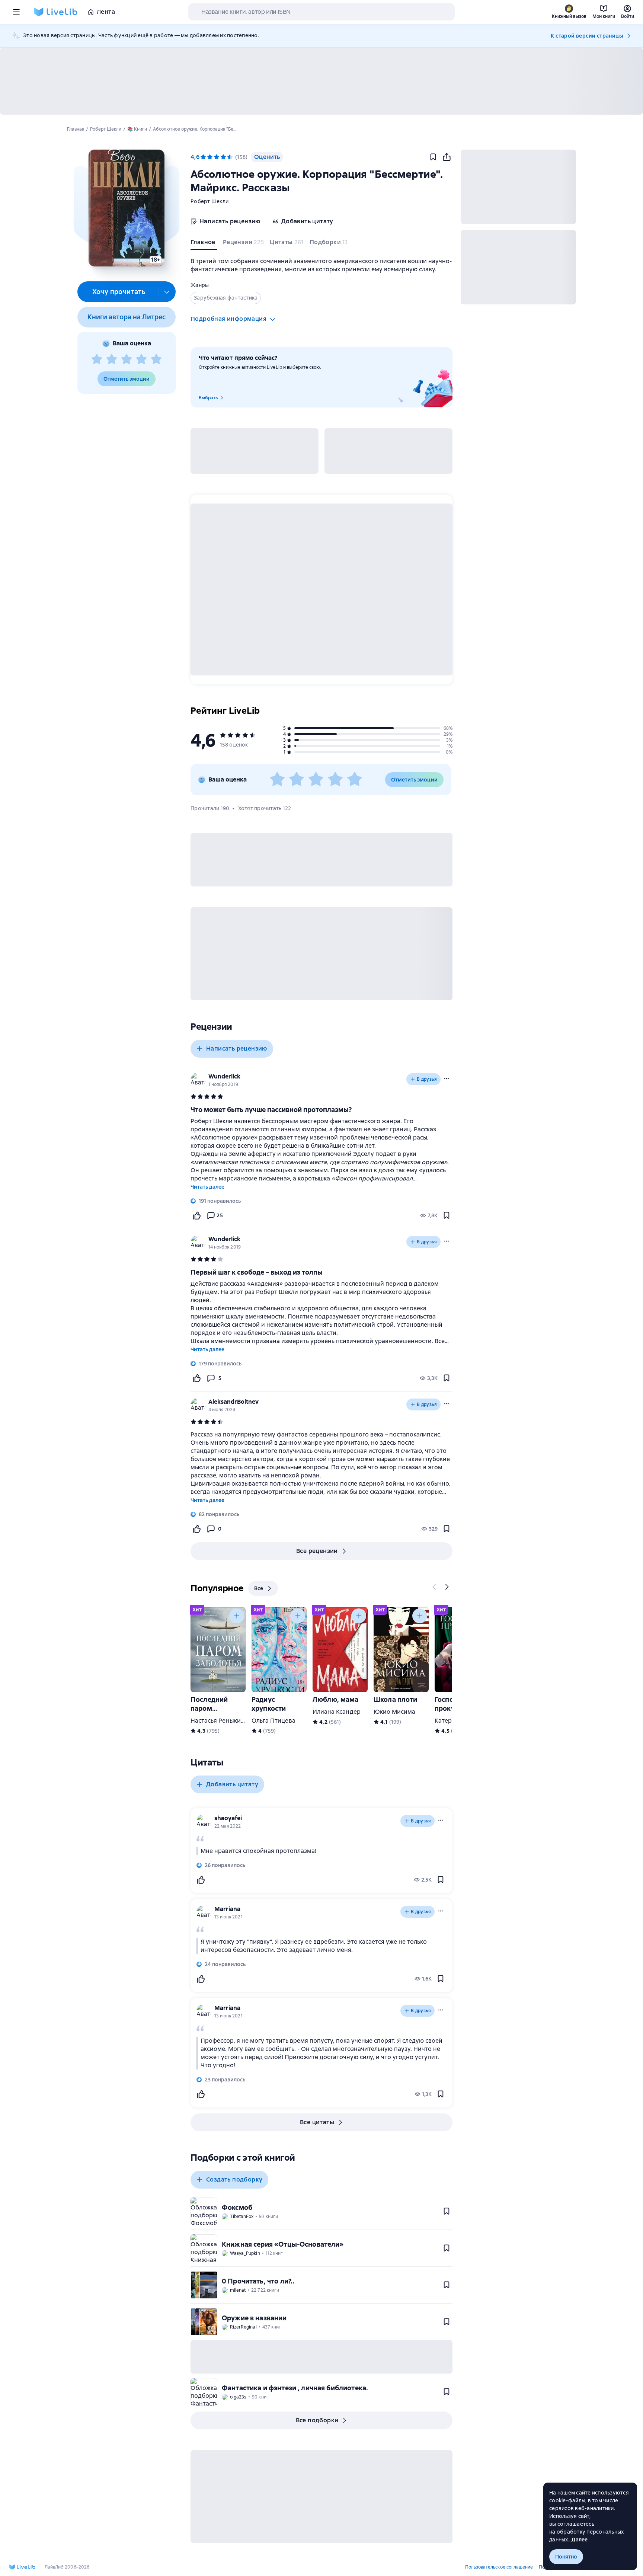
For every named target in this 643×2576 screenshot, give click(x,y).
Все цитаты (317, 2122)
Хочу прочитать (119, 292)
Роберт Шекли (209, 201)
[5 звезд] (156, 359)
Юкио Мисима (395, 1712)
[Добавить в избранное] (433, 157)
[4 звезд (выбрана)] (223, 157)
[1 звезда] (97, 359)
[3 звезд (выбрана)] (217, 157)
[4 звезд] (141, 359)
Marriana (227, 1909)
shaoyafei (228, 1818)
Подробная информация (228, 319)
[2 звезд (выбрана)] (210, 157)
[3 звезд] (127, 359)
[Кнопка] (435, 1587)
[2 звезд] (112, 359)
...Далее (578, 2540)
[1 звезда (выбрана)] (203, 157)
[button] (126, 208)
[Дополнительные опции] (167, 292)
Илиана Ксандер (337, 1712)
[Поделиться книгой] (447, 157)
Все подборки (317, 2420)
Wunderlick (224, 1076)
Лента (106, 12)
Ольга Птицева (273, 1721)
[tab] (204, 244)
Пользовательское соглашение (499, 2567)
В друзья (427, 1079)
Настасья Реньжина (219, 1721)
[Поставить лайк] (196, 1215)
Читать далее (207, 1187)
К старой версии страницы (587, 36)
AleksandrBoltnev (233, 1402)
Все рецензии (317, 1551)
